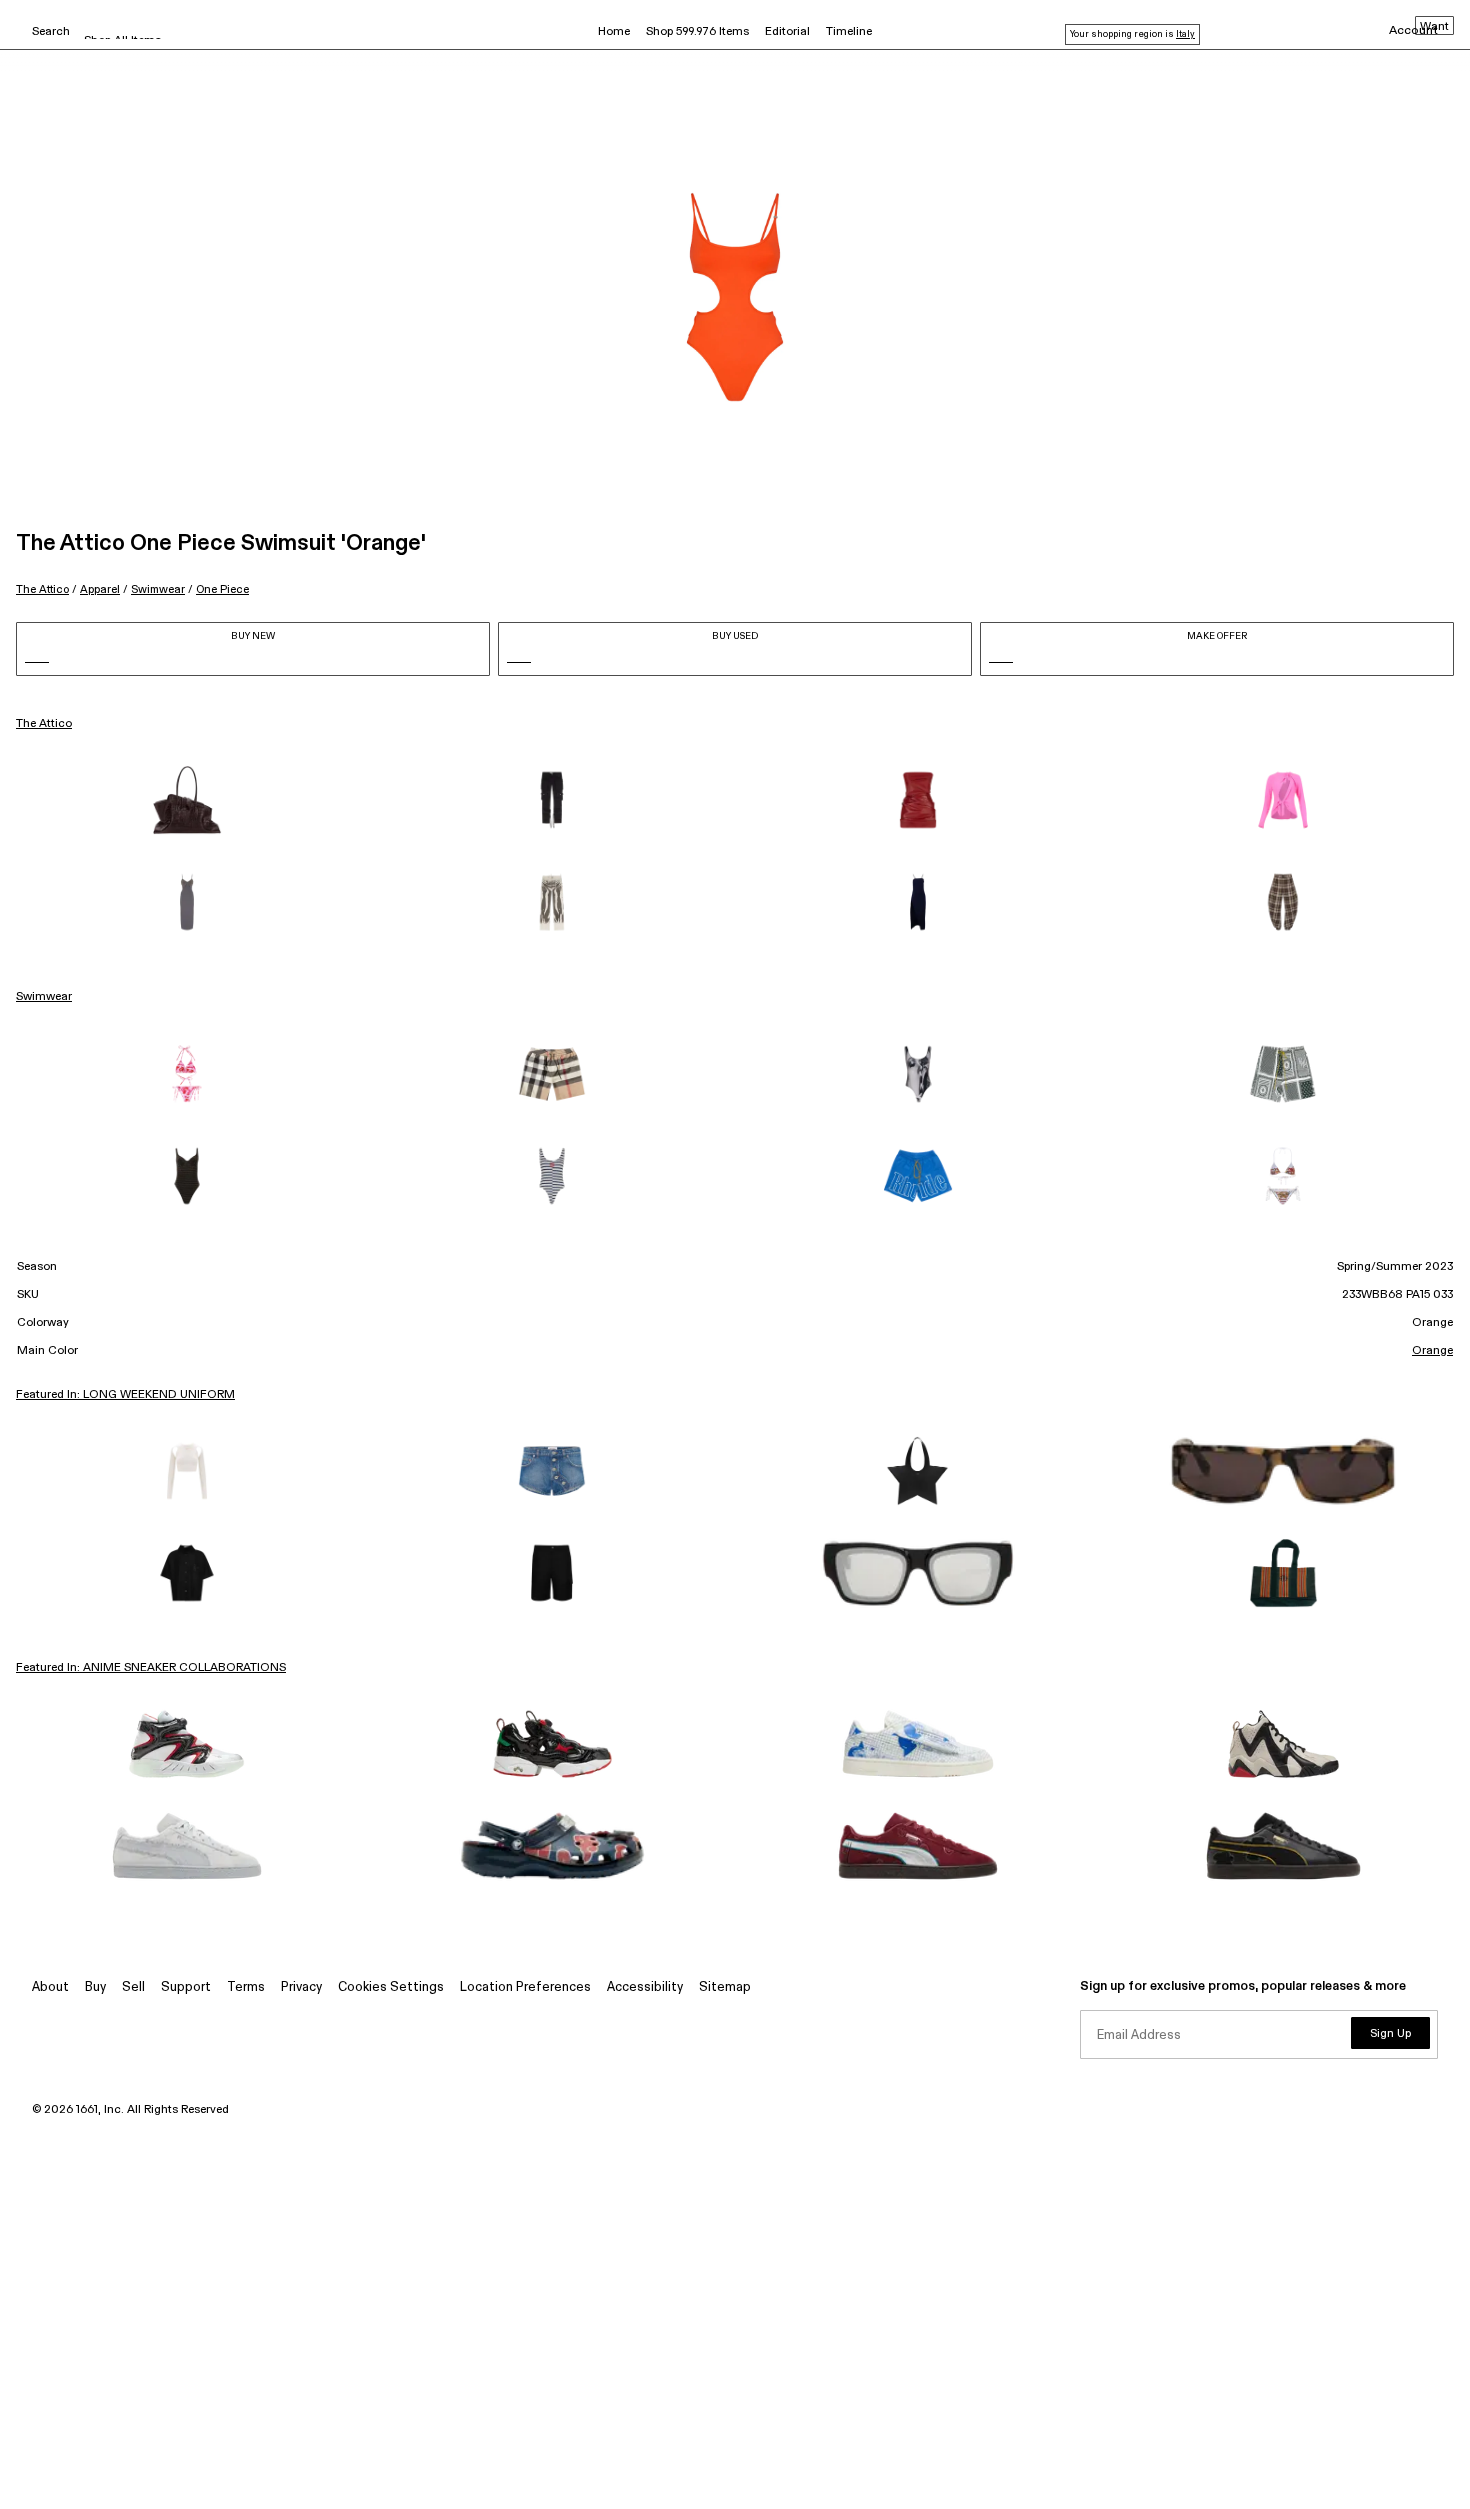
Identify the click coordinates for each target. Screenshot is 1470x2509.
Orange (1432, 1351)
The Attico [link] (44, 724)
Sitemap (725, 1987)
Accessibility (645, 1987)
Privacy (301, 1987)
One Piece (222, 589)
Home (614, 32)
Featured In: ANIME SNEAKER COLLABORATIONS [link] (151, 1668)
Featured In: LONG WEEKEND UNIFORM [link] (125, 1395)
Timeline (849, 32)
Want (1434, 27)
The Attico (42, 589)
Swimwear (158, 589)
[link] (187, 800)
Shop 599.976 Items (697, 32)
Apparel (100, 589)
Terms (246, 1987)
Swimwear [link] (44, 997)
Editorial (787, 32)
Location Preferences (525, 1987)
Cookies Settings (391, 1987)
